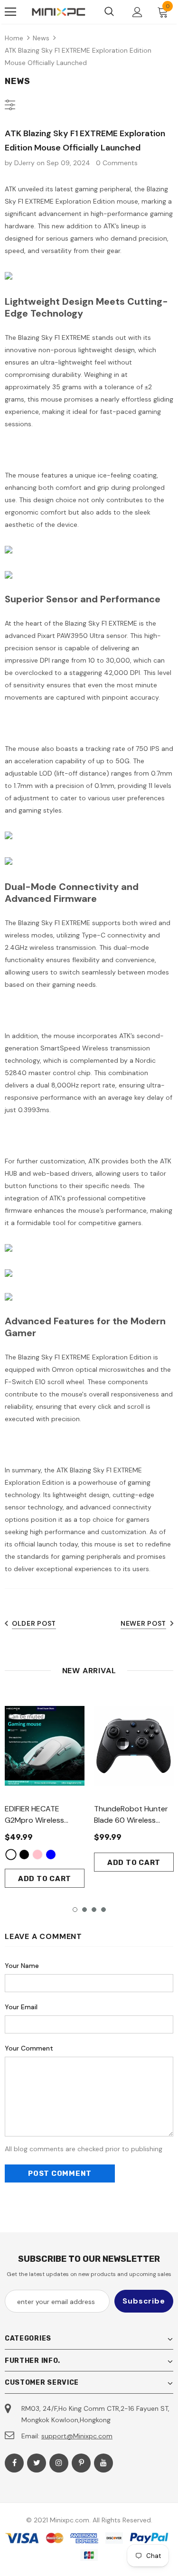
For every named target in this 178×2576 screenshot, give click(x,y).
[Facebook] (14, 2463)
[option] (45, 1791)
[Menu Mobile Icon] (10, 12)
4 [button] (103, 1910)
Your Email (21, 2007)
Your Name (22, 1966)
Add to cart (45, 1879)
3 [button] (94, 1910)
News (41, 38)
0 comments (117, 163)
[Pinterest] (81, 2463)
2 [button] (84, 1910)
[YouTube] (103, 2463)
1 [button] (75, 1910)
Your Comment (29, 2048)
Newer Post (143, 1623)
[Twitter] (37, 2463)
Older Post (34, 1623)
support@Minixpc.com (77, 2436)
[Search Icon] (109, 12)
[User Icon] (137, 12)
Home (14, 38)
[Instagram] (59, 2463)
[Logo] (59, 12)
